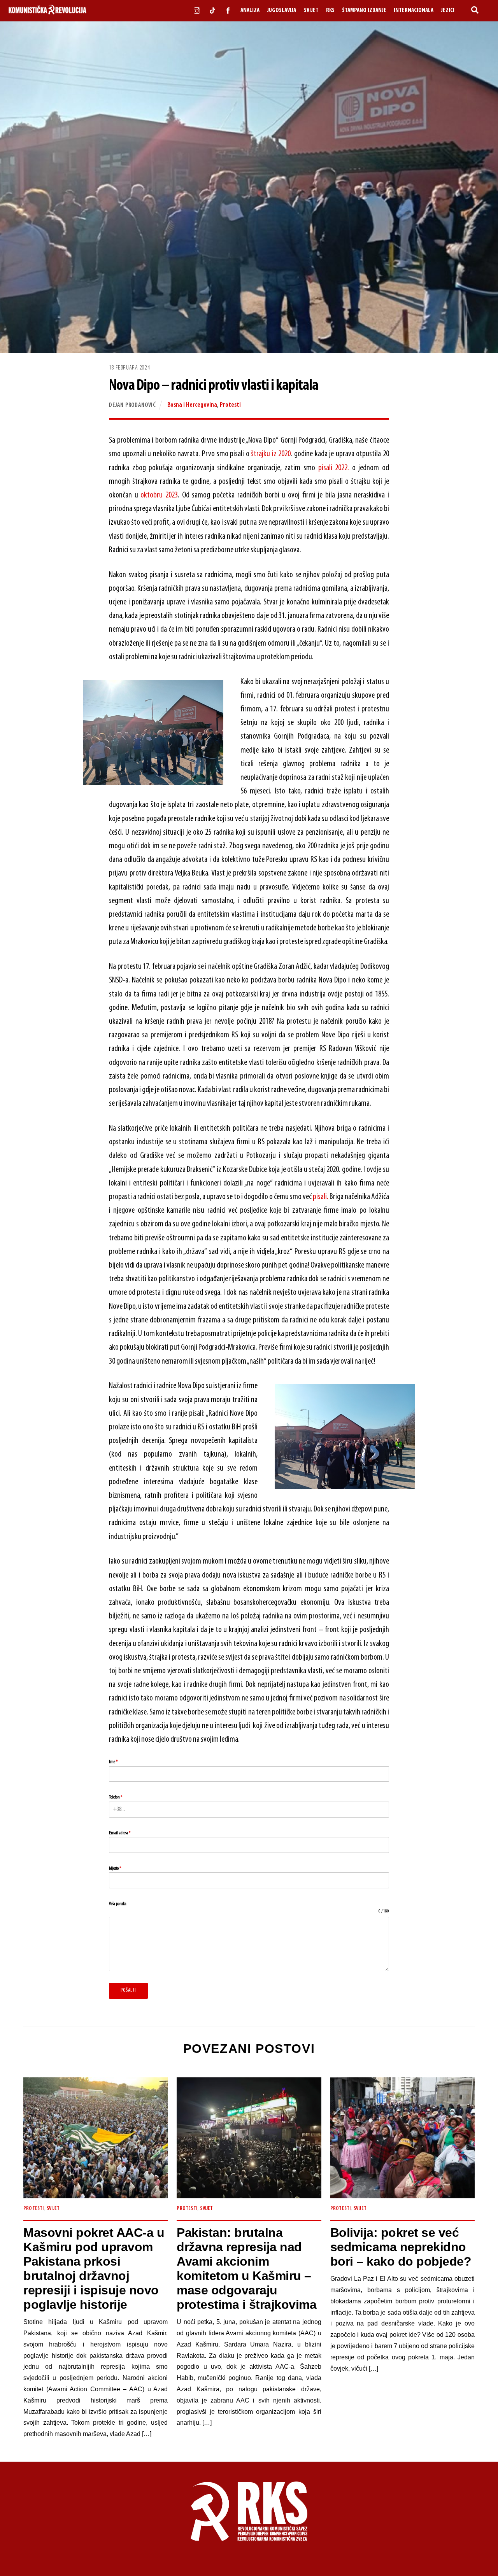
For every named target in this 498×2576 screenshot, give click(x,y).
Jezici (448, 11)
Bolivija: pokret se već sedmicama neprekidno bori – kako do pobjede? (401, 2247)
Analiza (250, 11)
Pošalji (128, 1990)
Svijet (311, 11)
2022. (341, 468)
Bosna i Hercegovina (192, 405)
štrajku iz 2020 (271, 454)
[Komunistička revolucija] (47, 13)
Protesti (230, 405)
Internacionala (414, 11)
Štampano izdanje (364, 11)
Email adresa (120, 1833)
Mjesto (115, 1869)
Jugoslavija (281, 11)
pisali (325, 468)
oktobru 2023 (159, 495)
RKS (330, 11)
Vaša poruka (118, 1904)
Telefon (116, 1797)
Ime (113, 1762)
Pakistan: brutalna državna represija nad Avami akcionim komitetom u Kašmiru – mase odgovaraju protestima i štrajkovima (246, 2269)
